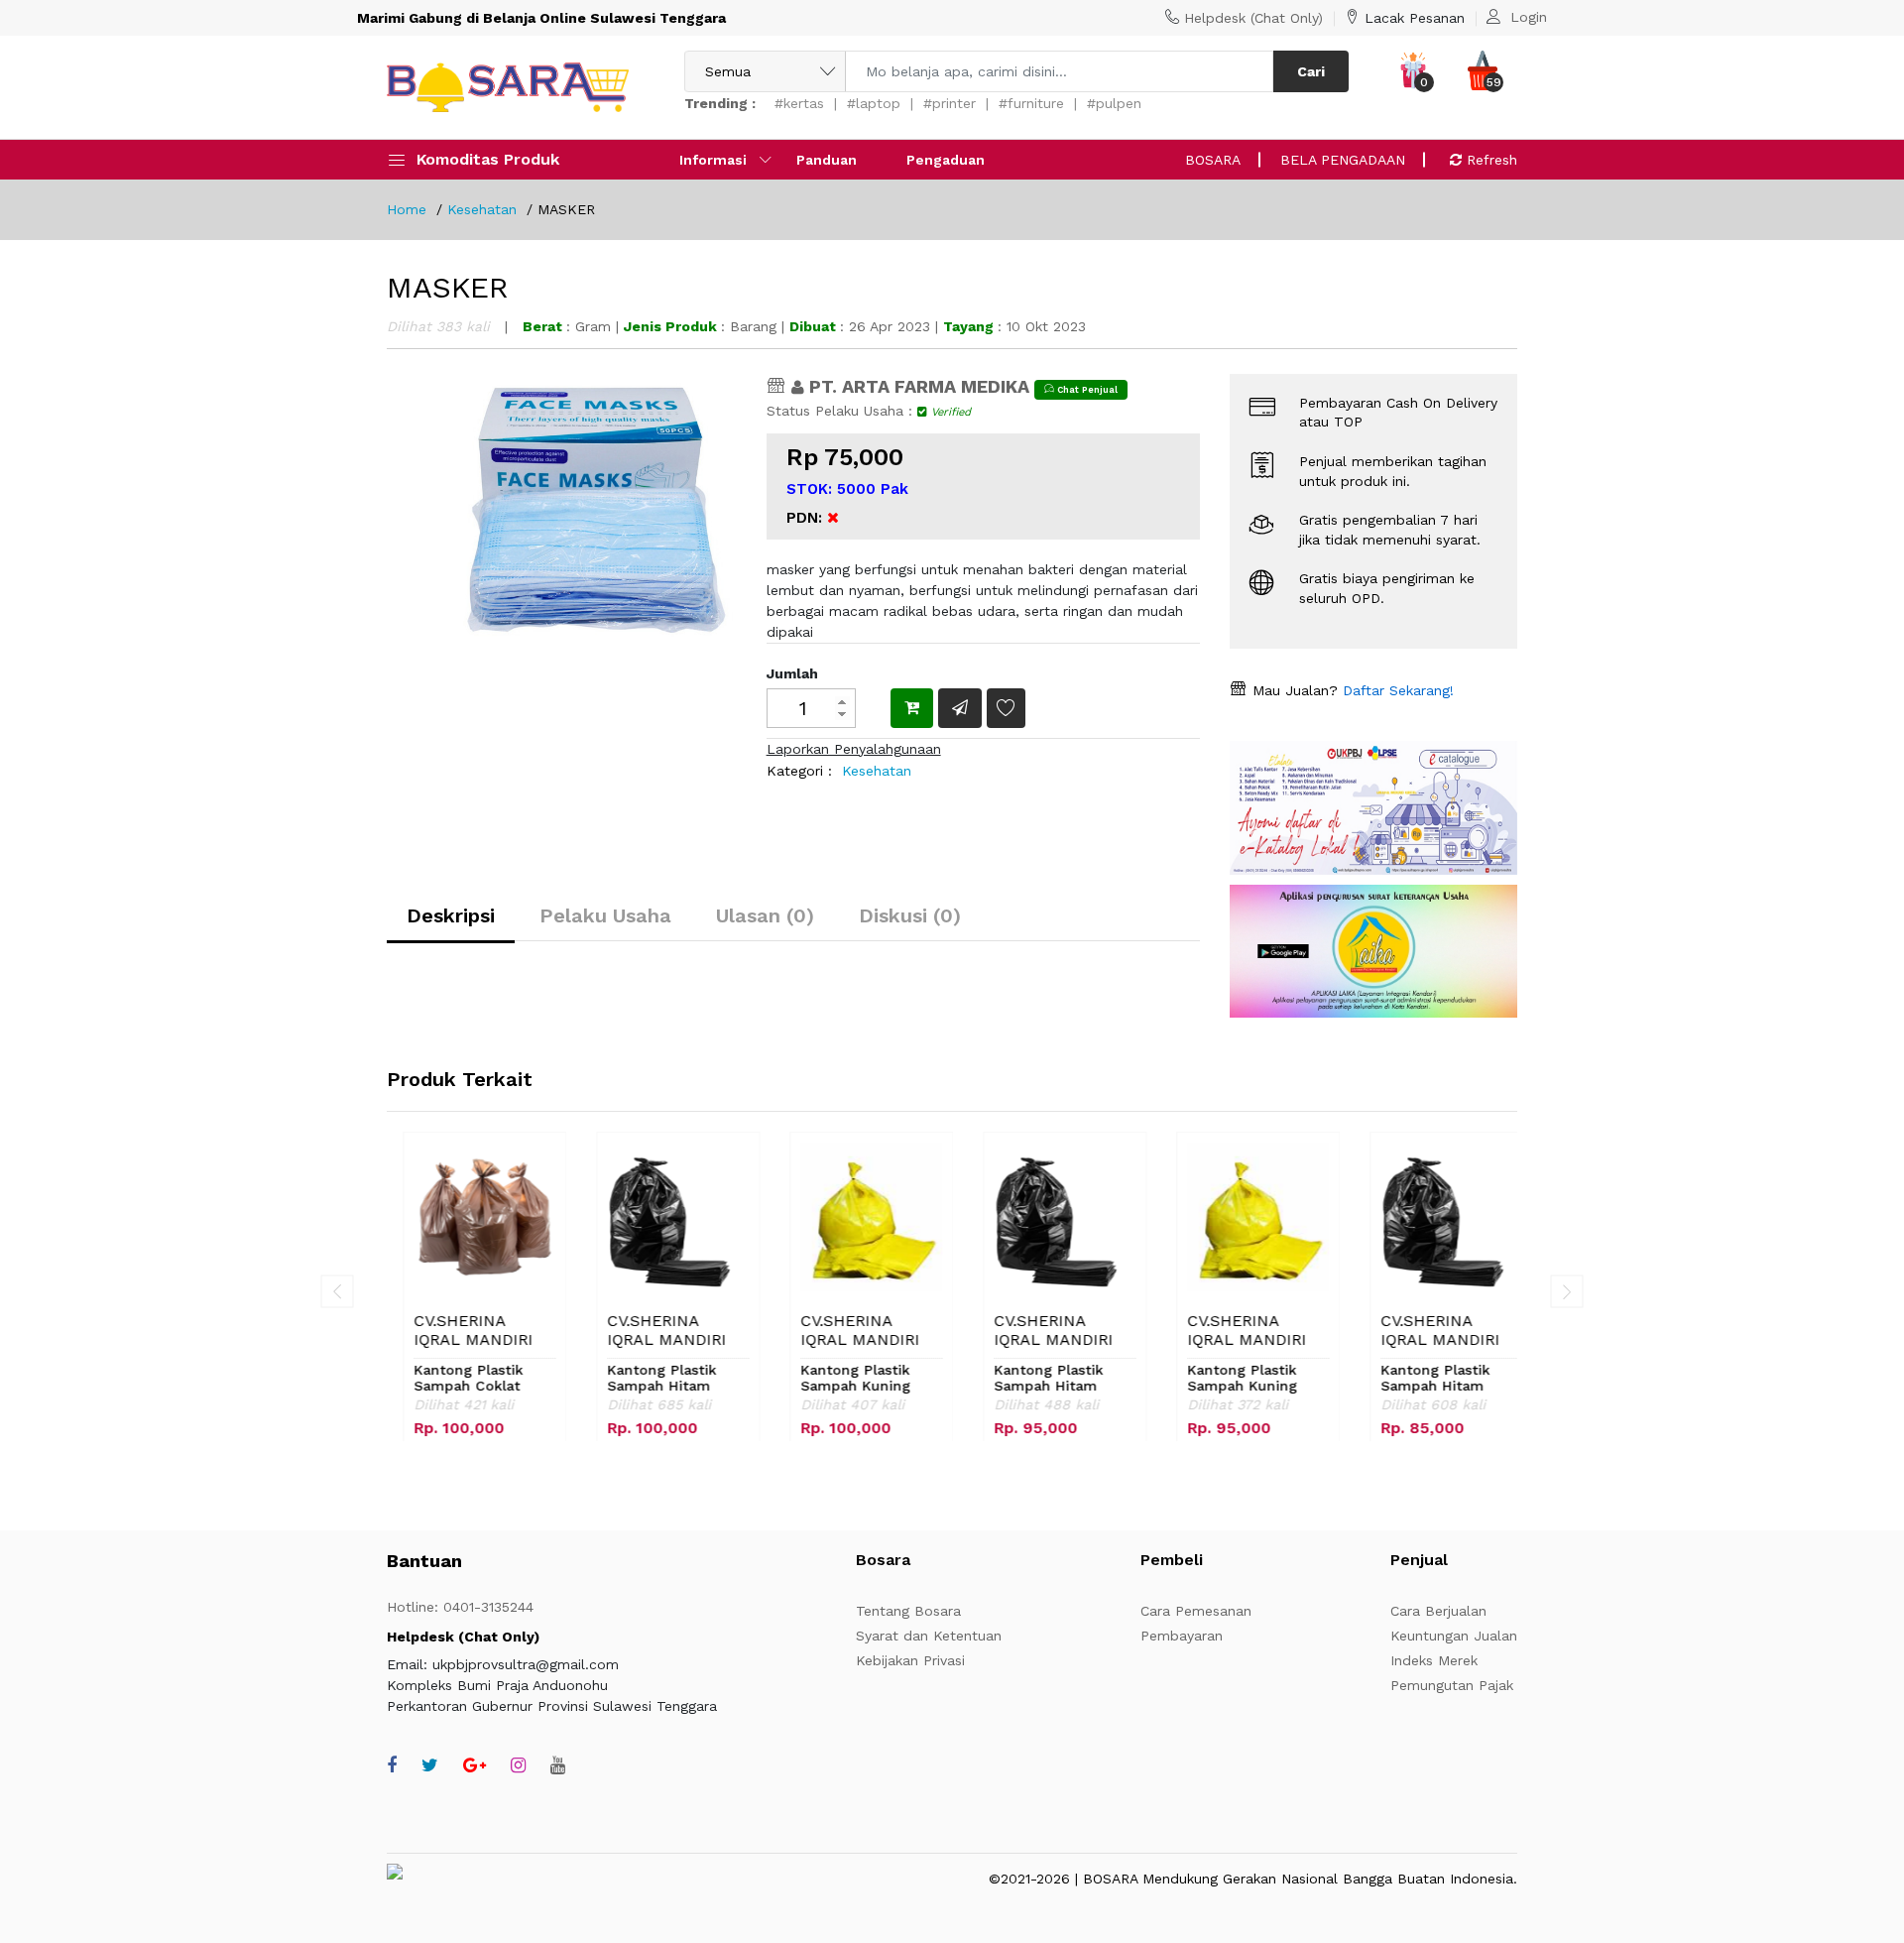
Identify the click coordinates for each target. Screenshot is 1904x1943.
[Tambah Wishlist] (1006, 708)
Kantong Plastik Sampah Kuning (839, 1378)
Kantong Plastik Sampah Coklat (452, 1378)
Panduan (827, 160)
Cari (1311, 71)
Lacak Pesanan (1415, 18)
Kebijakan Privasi (910, 1660)
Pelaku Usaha (605, 915)
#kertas (799, 103)
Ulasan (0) (765, 915)
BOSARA (1213, 160)
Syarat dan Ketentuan (929, 1636)
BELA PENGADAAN (1343, 160)
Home (407, 209)
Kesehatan (482, 209)
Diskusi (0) (910, 915)
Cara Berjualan (1438, 1611)
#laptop (874, 103)
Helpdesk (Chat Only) (1253, 18)
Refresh (1489, 160)
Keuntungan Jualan (1454, 1636)
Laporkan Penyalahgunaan (854, 749)
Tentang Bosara (908, 1611)
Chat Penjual (1086, 390)
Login (1529, 17)
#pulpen (1114, 103)
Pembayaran (1182, 1636)
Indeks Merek (1434, 1660)
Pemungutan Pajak (1452, 1685)
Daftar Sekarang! (1396, 690)
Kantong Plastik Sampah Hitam (646, 1378)
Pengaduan (946, 160)
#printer (950, 103)
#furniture (1031, 103)
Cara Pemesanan (1196, 1611)
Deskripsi (451, 915)
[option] (596, 572)
